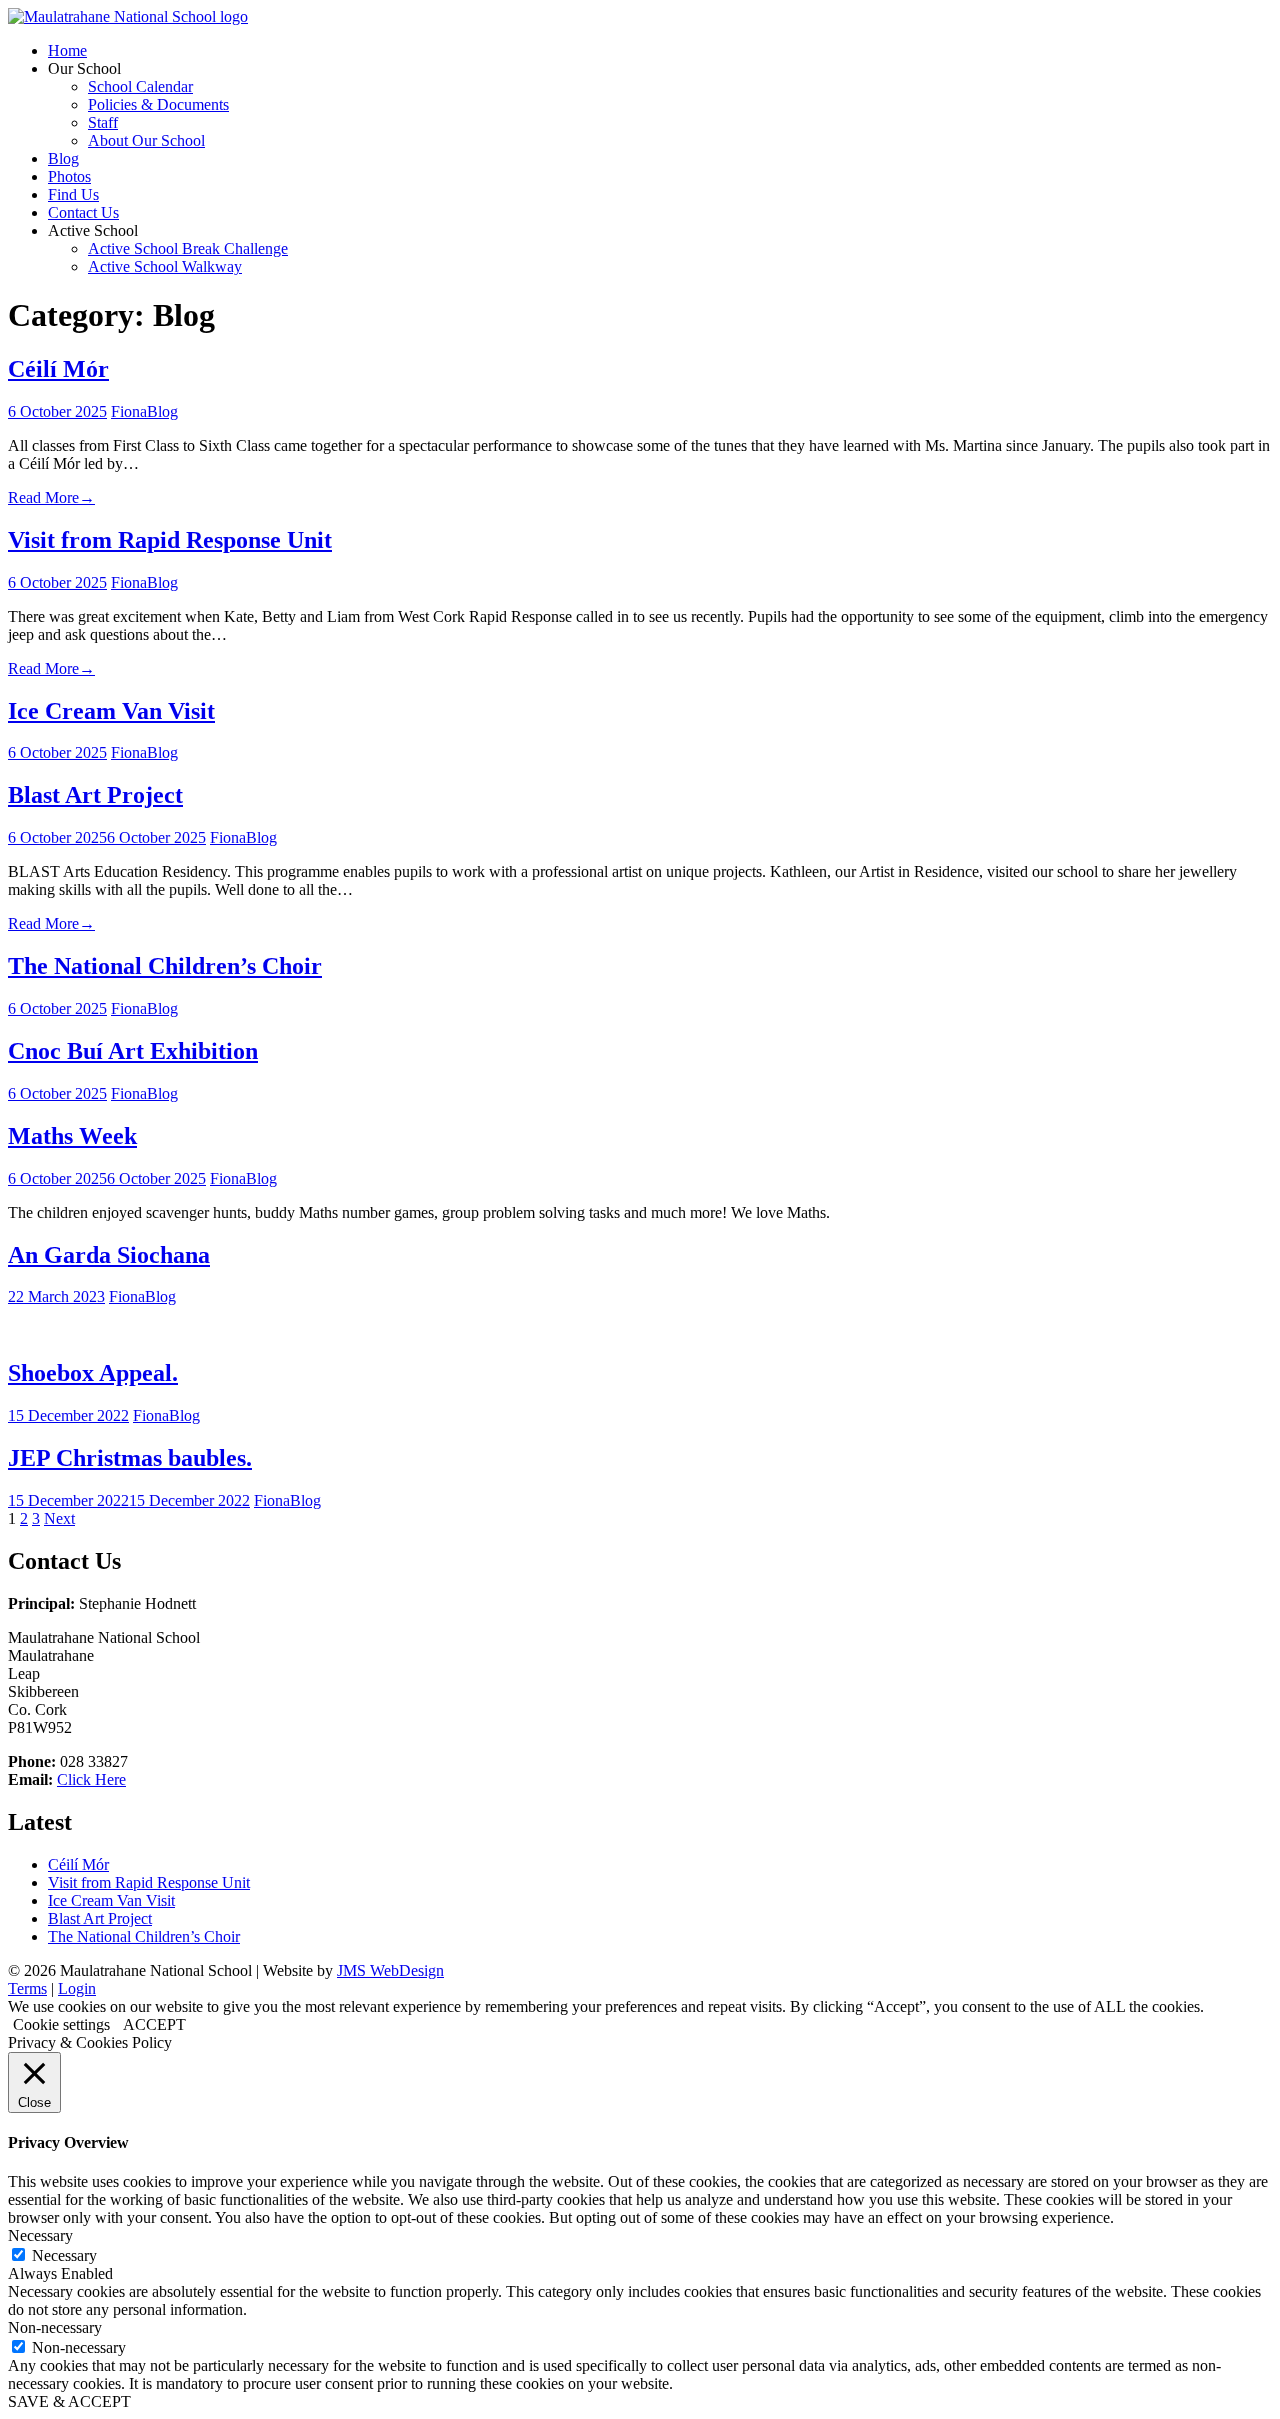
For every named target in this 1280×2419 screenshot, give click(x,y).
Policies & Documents (158, 104)
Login (77, 1988)
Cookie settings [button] (61, 2024)
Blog (63, 158)
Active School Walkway (165, 266)
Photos (69, 176)
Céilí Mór (58, 369)
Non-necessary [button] (55, 2327)
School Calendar (140, 86)
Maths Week (72, 1136)
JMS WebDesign (390, 1970)
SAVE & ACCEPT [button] (69, 2401)
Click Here (91, 1779)
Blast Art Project (95, 795)
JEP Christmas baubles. (130, 1458)
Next (59, 1518)
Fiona (129, 411)
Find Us (73, 194)
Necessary (64, 2255)
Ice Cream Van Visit (111, 711)
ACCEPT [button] (154, 2024)
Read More (51, 497)
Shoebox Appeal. (93, 1373)
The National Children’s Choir (165, 966)
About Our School (146, 140)
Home (67, 50)
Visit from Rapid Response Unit (170, 540)
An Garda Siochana (109, 1255)
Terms (27, 1988)
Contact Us (83, 212)
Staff (103, 122)
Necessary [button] (40, 2235)
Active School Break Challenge (188, 248)
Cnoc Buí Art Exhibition (133, 1051)
